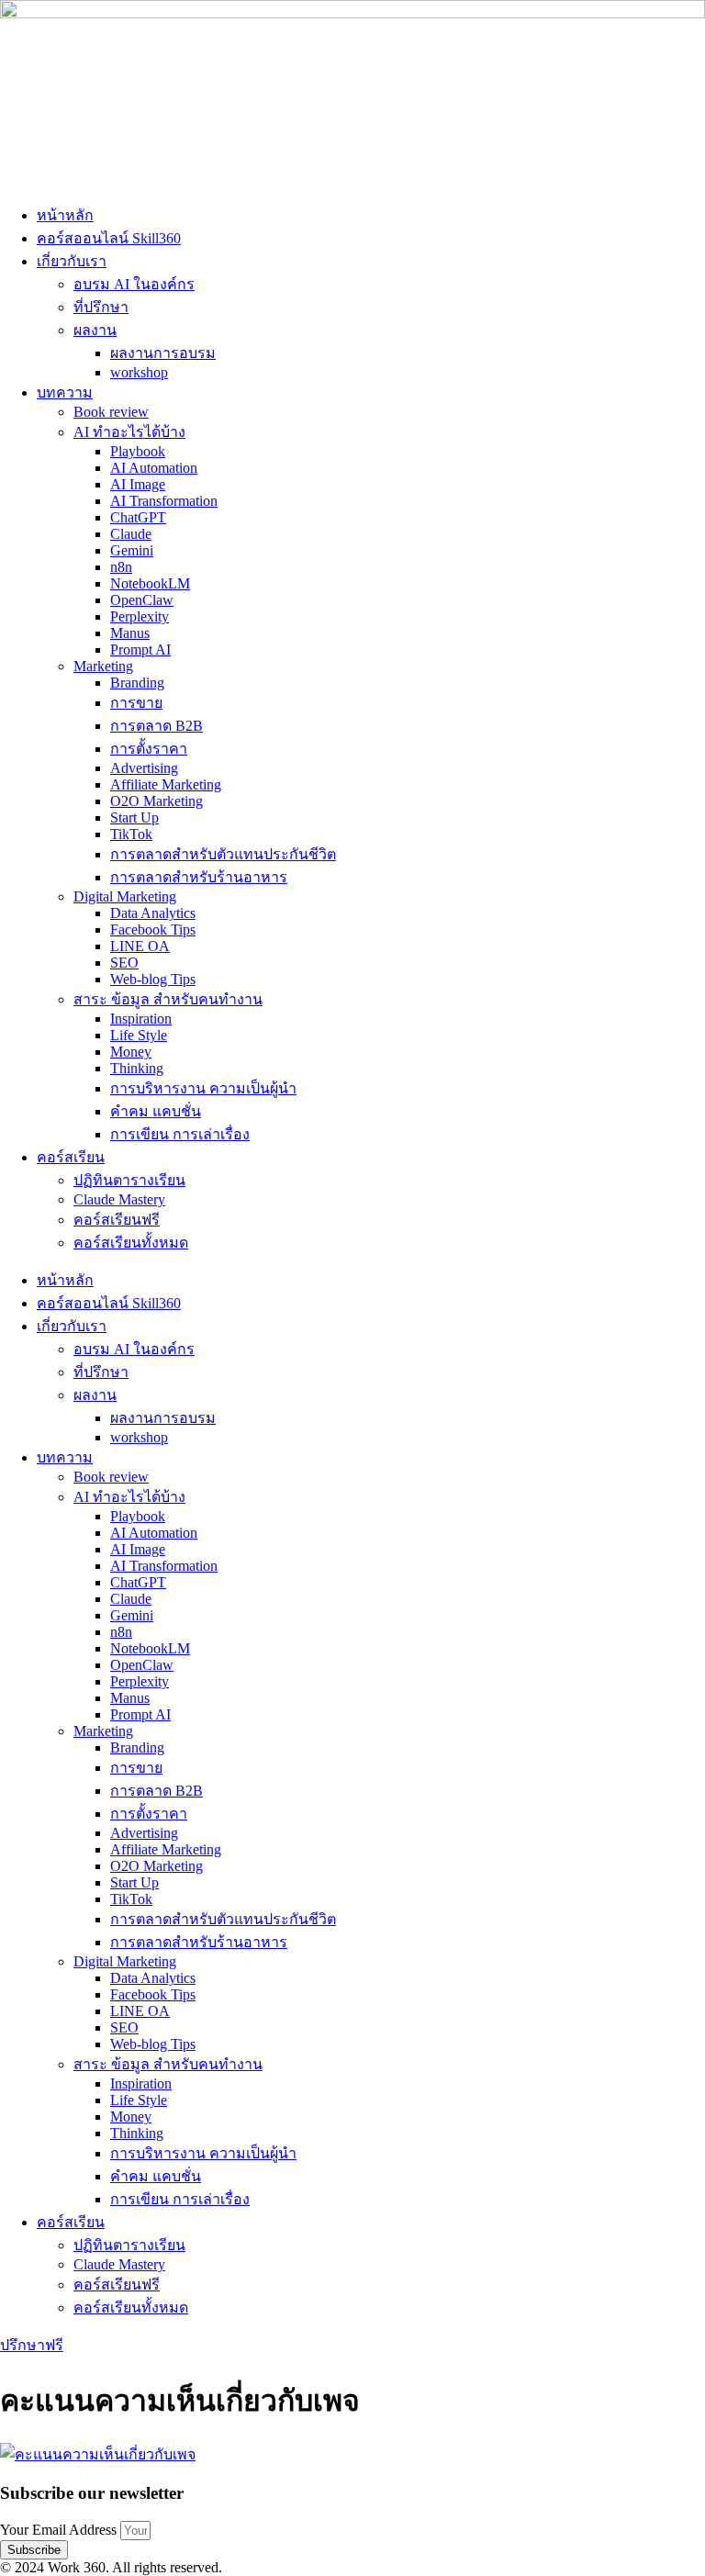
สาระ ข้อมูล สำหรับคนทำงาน (168, 999)
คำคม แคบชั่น (156, 1111)
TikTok (131, 834)
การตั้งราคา (149, 749)
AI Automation (154, 468)
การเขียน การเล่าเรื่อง (180, 1134)
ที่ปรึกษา (101, 307)
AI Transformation (164, 501)
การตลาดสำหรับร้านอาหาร (199, 877)
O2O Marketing (157, 801)
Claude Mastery (119, 1199)
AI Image (138, 484)
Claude (131, 534)
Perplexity (140, 616)
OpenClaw (142, 600)
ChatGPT (138, 517)
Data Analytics (153, 913)
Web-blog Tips (153, 979)
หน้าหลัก (65, 215)
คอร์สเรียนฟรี (117, 1220)
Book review (111, 412)
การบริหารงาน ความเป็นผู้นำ (203, 1088)
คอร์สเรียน (71, 1157)
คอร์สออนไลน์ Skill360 (109, 238)
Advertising (144, 768)
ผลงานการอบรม (163, 353)
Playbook (138, 451)
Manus (130, 633)
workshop (139, 372)
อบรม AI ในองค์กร (134, 284)
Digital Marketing (125, 896)
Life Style (139, 1035)
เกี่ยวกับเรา (72, 261)
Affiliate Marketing (166, 784)
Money (131, 1052)
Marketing (103, 666)
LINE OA (140, 946)
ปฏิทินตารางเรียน (129, 1180)
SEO (124, 963)
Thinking (137, 1068)
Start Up (134, 818)
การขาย (136, 703)
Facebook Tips (153, 930)
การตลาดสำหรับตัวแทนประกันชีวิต (223, 854)
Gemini (132, 550)
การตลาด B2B (157, 726)
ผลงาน (95, 330)
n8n (121, 567)
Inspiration (141, 1019)
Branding (137, 683)
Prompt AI (140, 650)
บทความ (65, 392)
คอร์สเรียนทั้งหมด (131, 1243)
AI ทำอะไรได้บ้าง (129, 432)
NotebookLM (150, 583)
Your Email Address (60, 2530)
